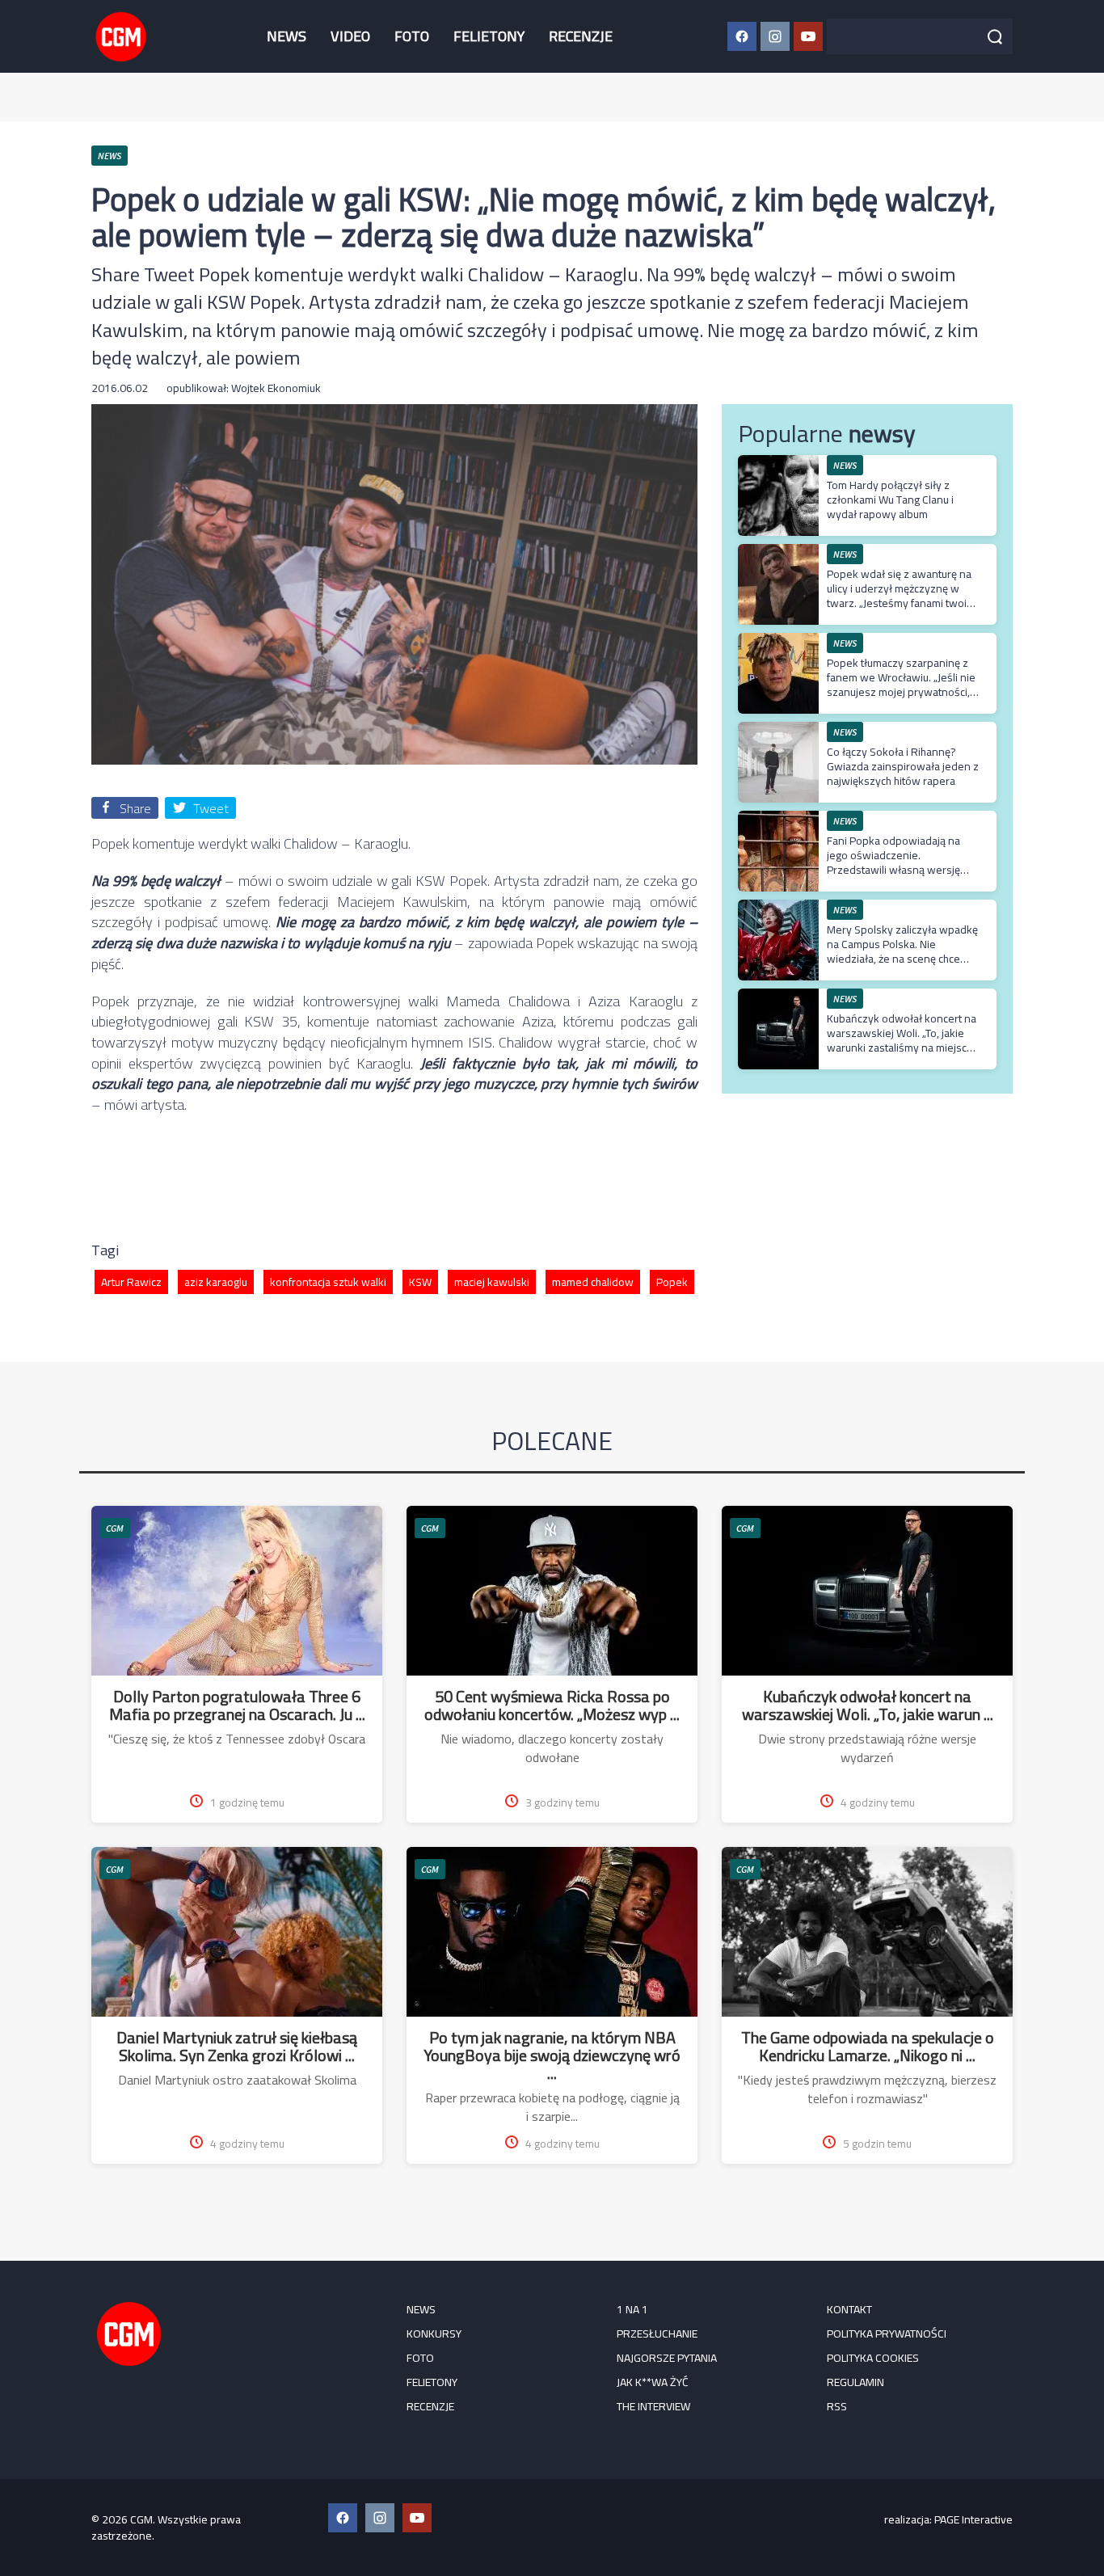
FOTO (412, 36)
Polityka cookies (873, 2358)
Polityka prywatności (887, 2334)
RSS (837, 2406)
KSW (420, 1282)
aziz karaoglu (216, 1282)
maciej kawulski (492, 1282)
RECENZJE (581, 36)
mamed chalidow (593, 1282)
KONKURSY (434, 2334)
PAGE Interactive (973, 2519)
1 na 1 (632, 2309)
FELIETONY (489, 36)
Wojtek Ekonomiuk (276, 388)
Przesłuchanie (657, 2334)
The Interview (653, 2406)
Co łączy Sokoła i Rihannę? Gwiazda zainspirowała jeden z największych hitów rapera (903, 766)
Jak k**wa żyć (653, 2382)
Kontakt (849, 2309)
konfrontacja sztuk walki (328, 1282)
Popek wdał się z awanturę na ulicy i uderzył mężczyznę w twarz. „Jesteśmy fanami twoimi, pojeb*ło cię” (904, 596)
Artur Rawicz (131, 1282)
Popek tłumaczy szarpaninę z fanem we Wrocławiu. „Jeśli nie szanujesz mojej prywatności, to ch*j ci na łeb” (901, 685)
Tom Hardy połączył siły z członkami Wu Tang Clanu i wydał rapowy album (890, 500)
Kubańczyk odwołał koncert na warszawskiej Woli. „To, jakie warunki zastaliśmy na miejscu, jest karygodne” (902, 1041)
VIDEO (350, 36)
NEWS (287, 36)
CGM (115, 1528)
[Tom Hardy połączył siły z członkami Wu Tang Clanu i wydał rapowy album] (778, 464)
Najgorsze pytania (667, 2358)
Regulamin (855, 2382)
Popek (672, 1282)
